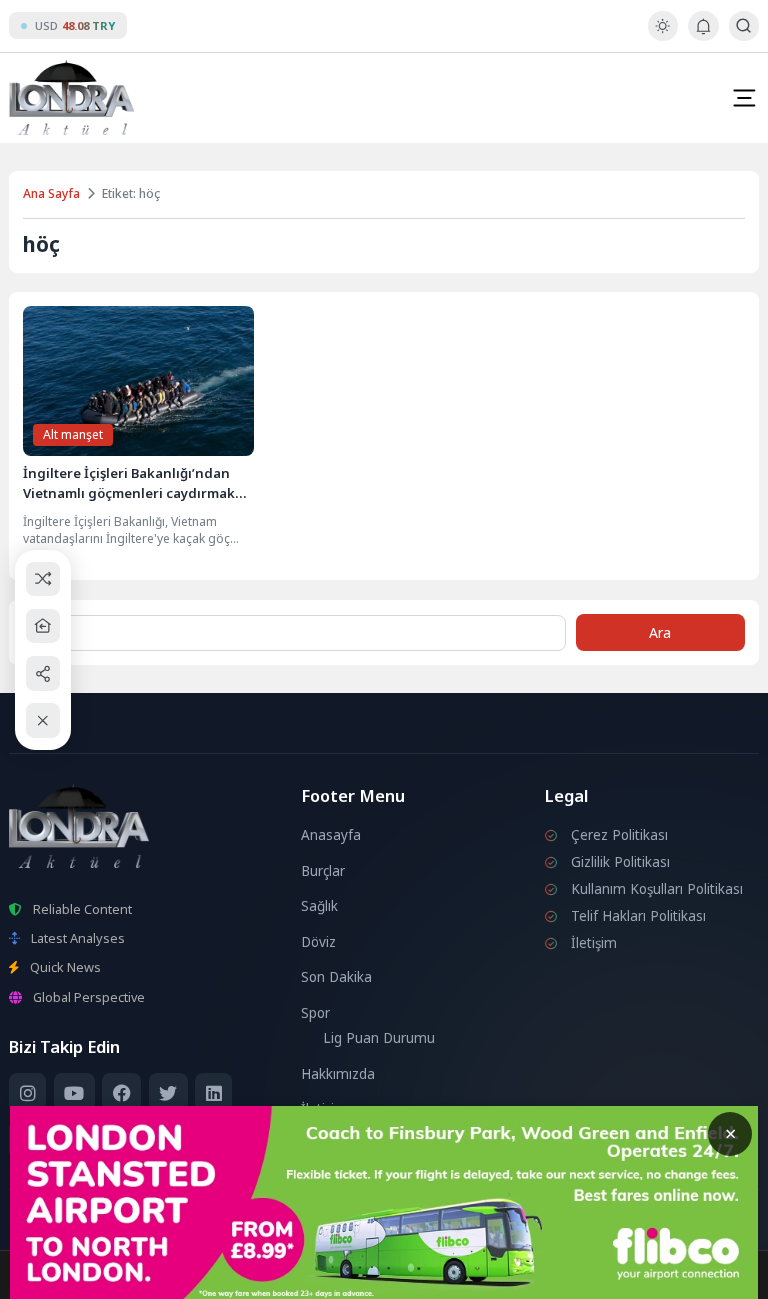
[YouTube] (74, 1092)
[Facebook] (121, 1092)
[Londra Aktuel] (71, 97)
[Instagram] (27, 1092)
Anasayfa (331, 835)
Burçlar (323, 871)
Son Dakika (336, 977)
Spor (315, 1013)
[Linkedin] (213, 1092)
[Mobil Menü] (744, 98)
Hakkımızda (338, 1074)
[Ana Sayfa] (43, 626)
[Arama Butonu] (743, 25)
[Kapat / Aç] (43, 720)
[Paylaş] (43, 673)
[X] (168, 1092)
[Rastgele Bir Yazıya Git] (43, 578)
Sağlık (319, 906)
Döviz (318, 942)
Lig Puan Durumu (379, 1038)
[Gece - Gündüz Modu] (662, 36)
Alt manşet (73, 434)
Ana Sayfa (51, 193)
